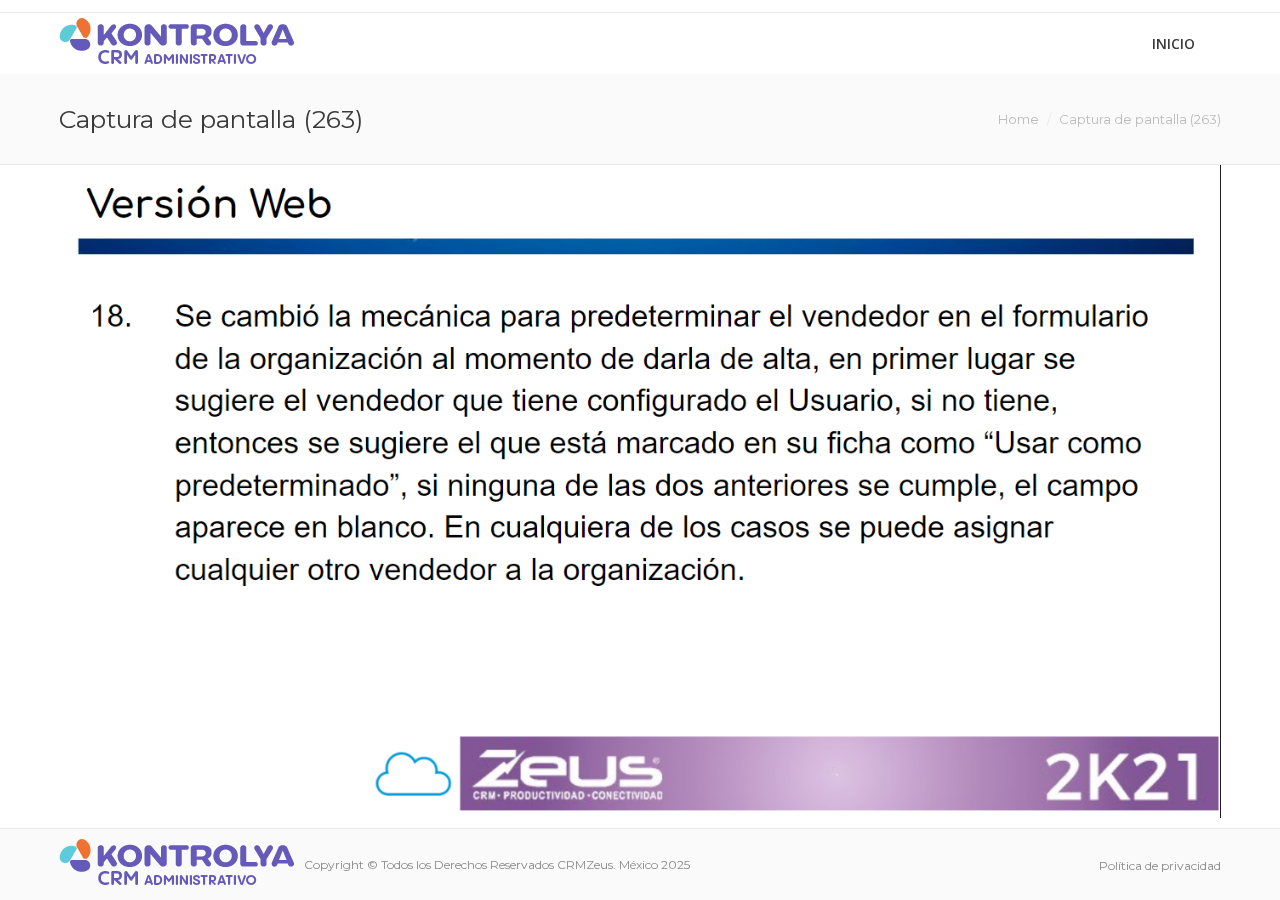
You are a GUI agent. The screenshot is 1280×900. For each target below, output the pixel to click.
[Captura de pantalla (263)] (640, 491)
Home (1018, 119)
